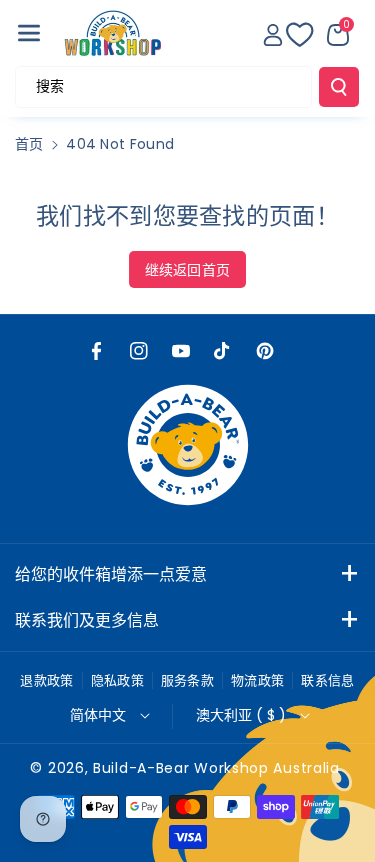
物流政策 (257, 680)
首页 (29, 144)
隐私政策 (117, 680)
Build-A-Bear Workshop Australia (216, 768)
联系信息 (327, 680)
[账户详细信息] (273, 35)
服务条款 (187, 680)
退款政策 (46, 680)
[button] (29, 33)
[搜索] (339, 87)
